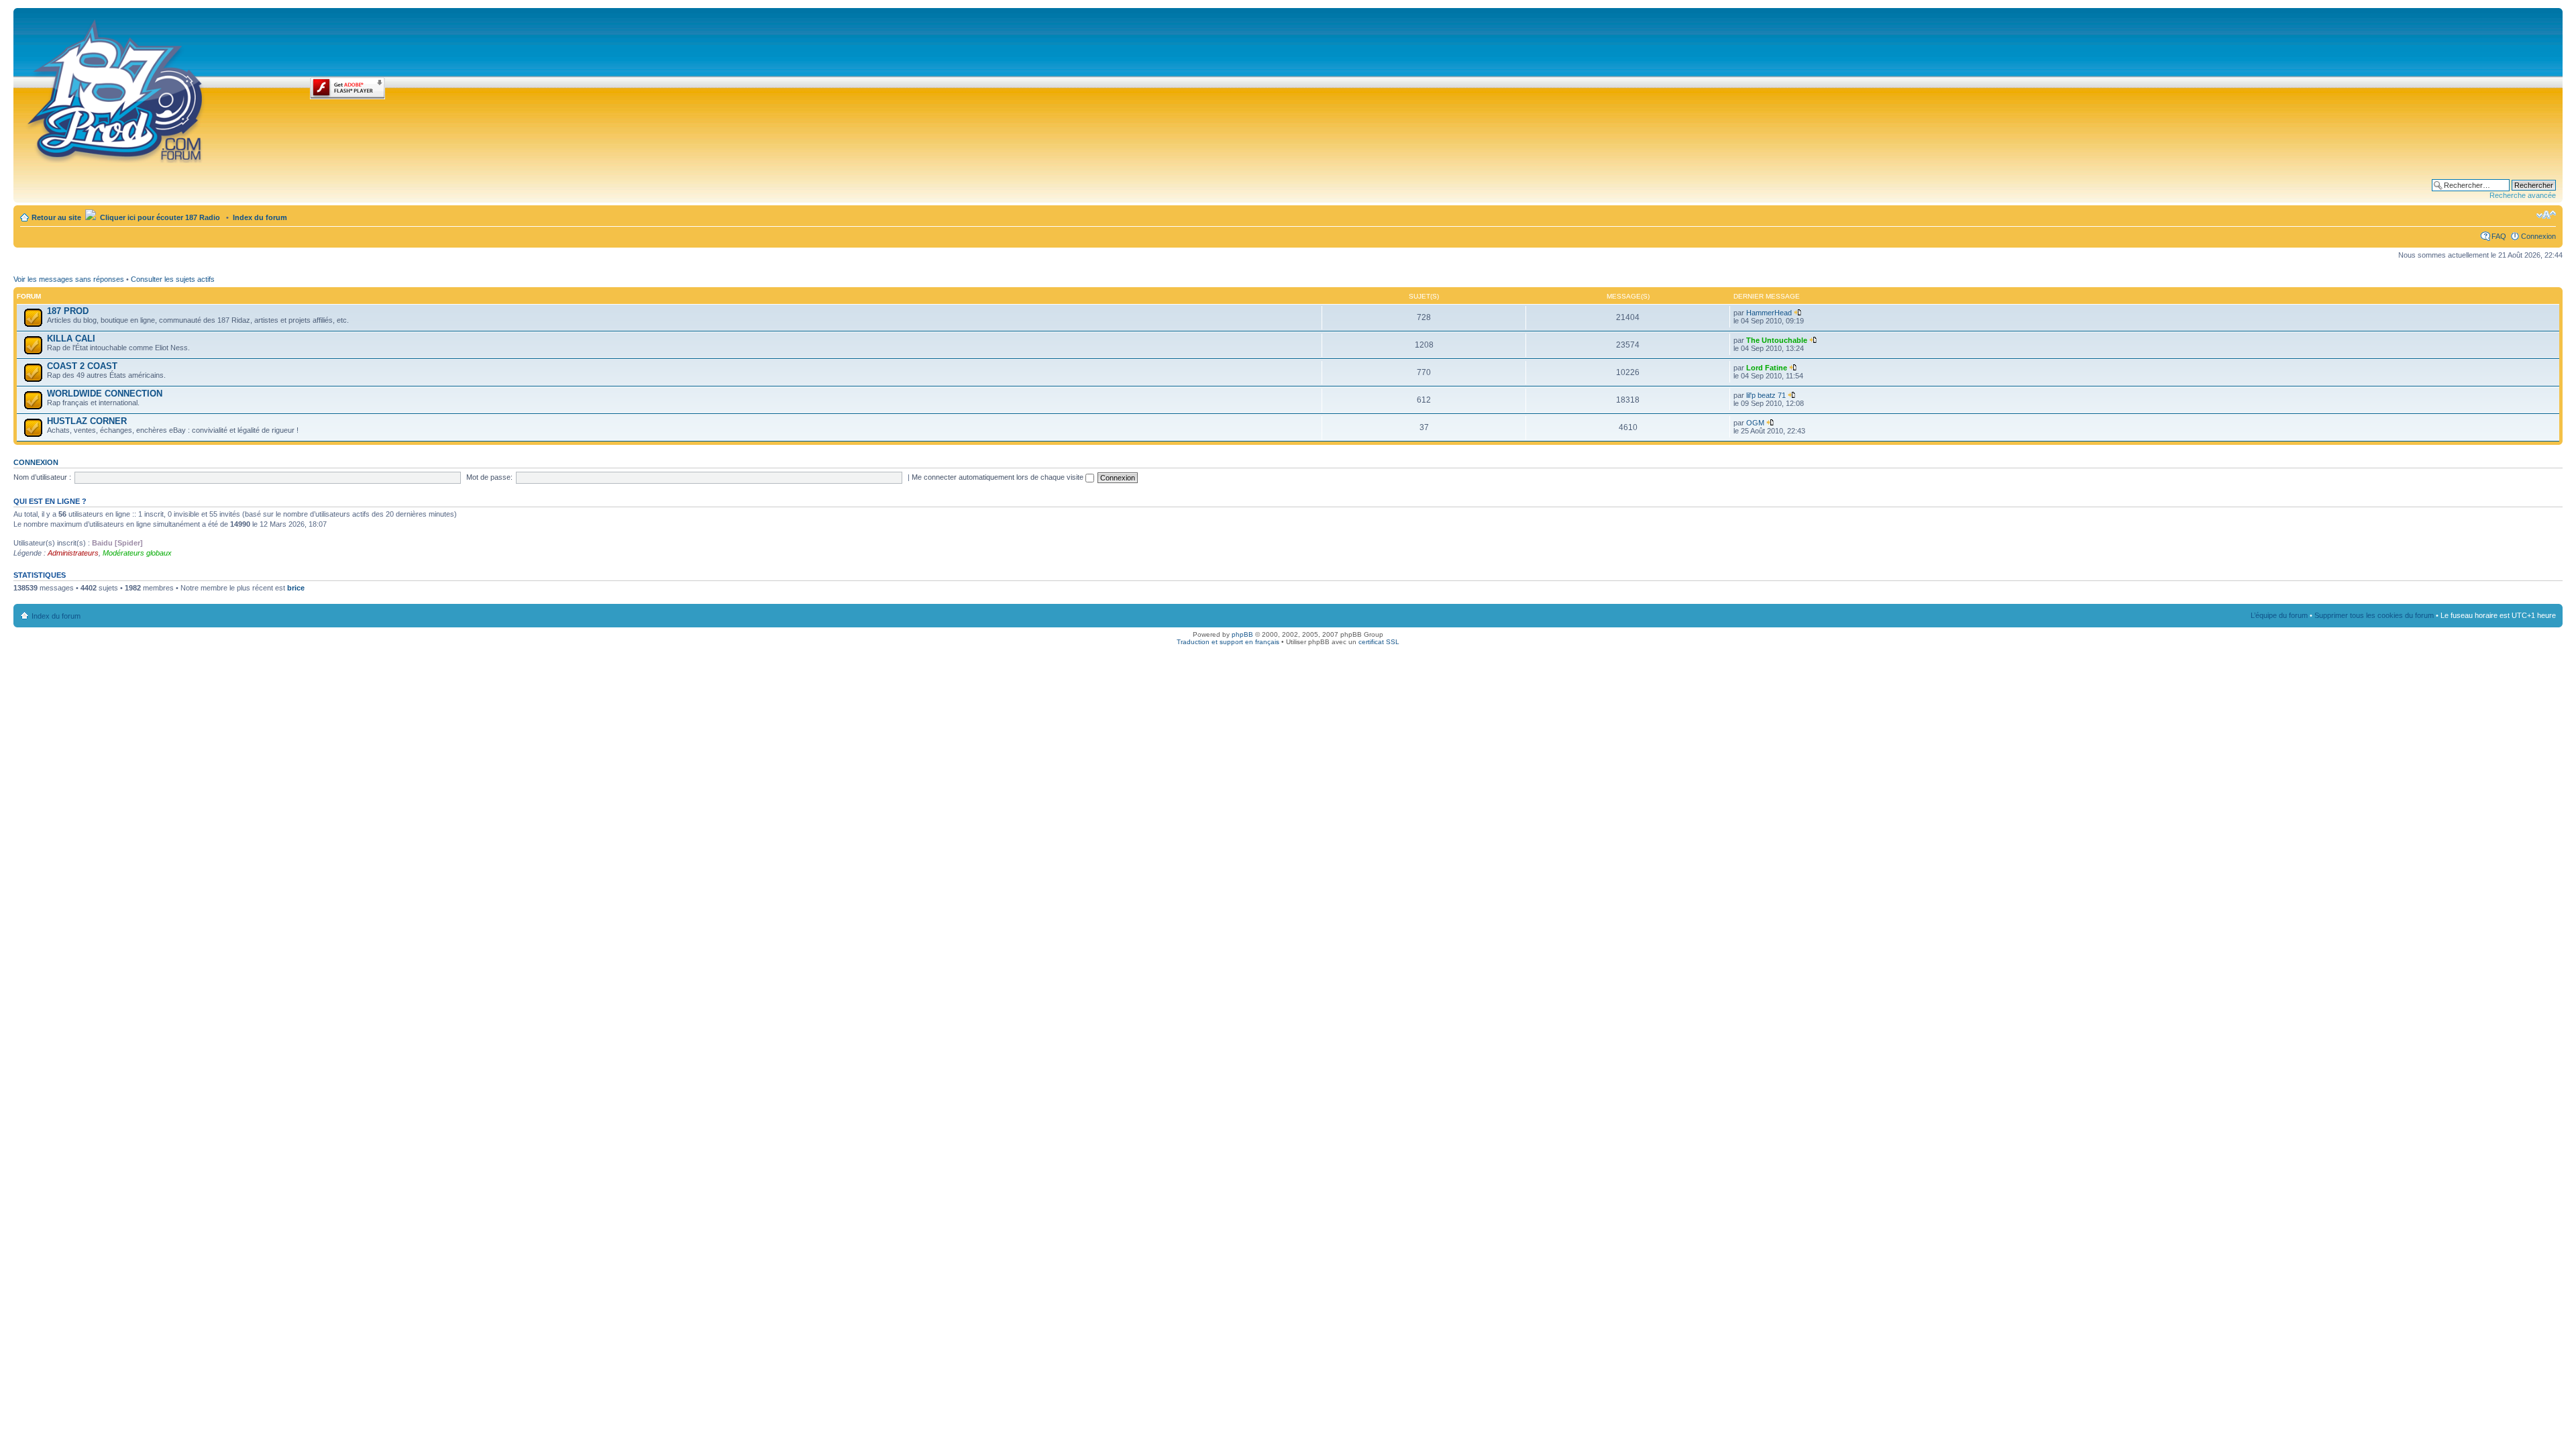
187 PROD (68, 311)
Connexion (2538, 236)
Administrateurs (73, 553)
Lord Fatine (1767, 368)
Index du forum (260, 217)
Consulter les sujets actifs (173, 279)
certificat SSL (1379, 642)
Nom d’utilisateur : (42, 477)
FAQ (2499, 236)
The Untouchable (1777, 340)
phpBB (1242, 634)
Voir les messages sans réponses (69, 279)
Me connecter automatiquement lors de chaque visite (999, 477)
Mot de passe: (489, 477)
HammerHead (1769, 313)
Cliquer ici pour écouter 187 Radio (159, 217)
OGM (1755, 423)
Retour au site (56, 217)
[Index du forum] (116, 89)
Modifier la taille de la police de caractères (2546, 215)
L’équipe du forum (2279, 615)
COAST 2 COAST (82, 366)
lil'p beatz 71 (1766, 395)
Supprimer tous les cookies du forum (2374, 615)
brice (296, 588)
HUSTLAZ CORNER (87, 421)
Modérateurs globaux (137, 553)
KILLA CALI (71, 339)
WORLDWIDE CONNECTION (105, 394)
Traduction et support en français (1228, 642)
